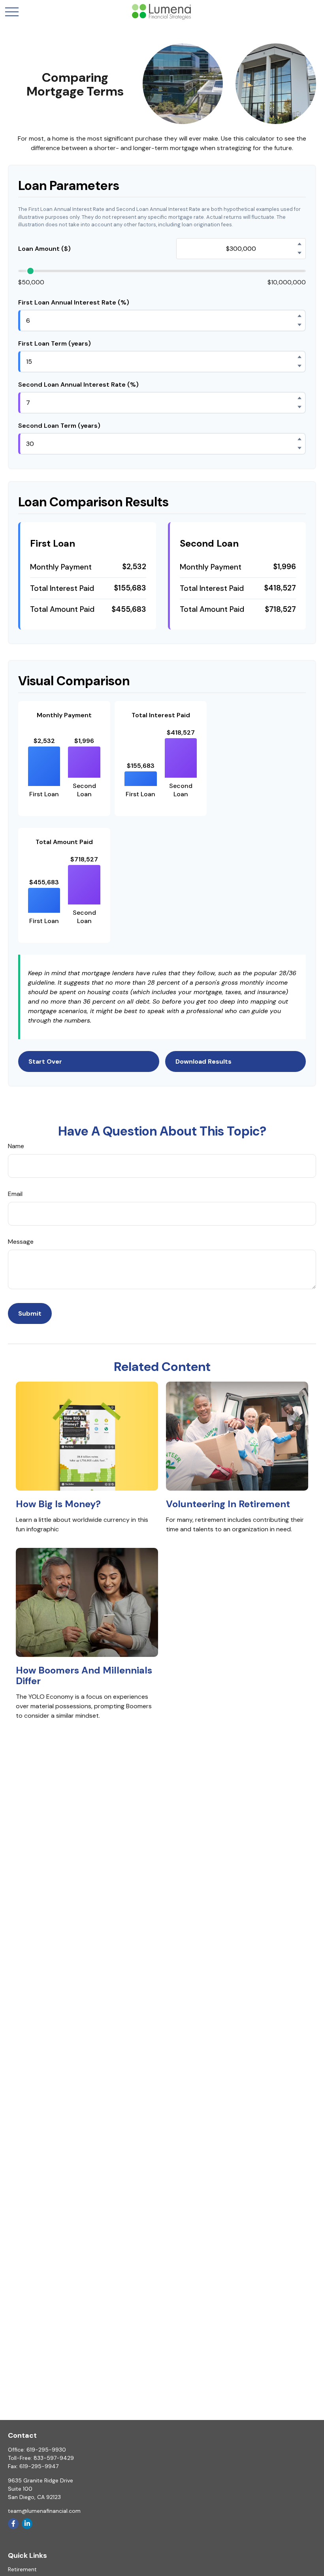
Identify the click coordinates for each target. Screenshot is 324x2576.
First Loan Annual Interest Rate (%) (74, 302)
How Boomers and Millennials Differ (84, 1675)
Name (16, 1146)
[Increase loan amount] (300, 244)
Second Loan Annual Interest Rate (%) (78, 385)
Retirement (22, 2569)
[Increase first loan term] (300, 357)
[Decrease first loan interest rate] (300, 325)
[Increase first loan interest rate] (300, 316)
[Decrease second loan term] (300, 448)
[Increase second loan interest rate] (300, 398)
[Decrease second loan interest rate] (300, 407)
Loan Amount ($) (44, 249)
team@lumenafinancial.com (44, 2511)
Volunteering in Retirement (228, 1504)
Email (15, 1194)
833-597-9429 (54, 2458)
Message (21, 1242)
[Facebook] (13, 2524)
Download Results (203, 1061)
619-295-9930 (46, 2450)
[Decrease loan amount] (300, 253)
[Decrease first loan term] (300, 366)
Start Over (45, 1061)
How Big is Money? (58, 1504)
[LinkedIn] (27, 2524)
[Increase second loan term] (300, 439)
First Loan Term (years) (55, 343)
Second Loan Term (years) (59, 426)
